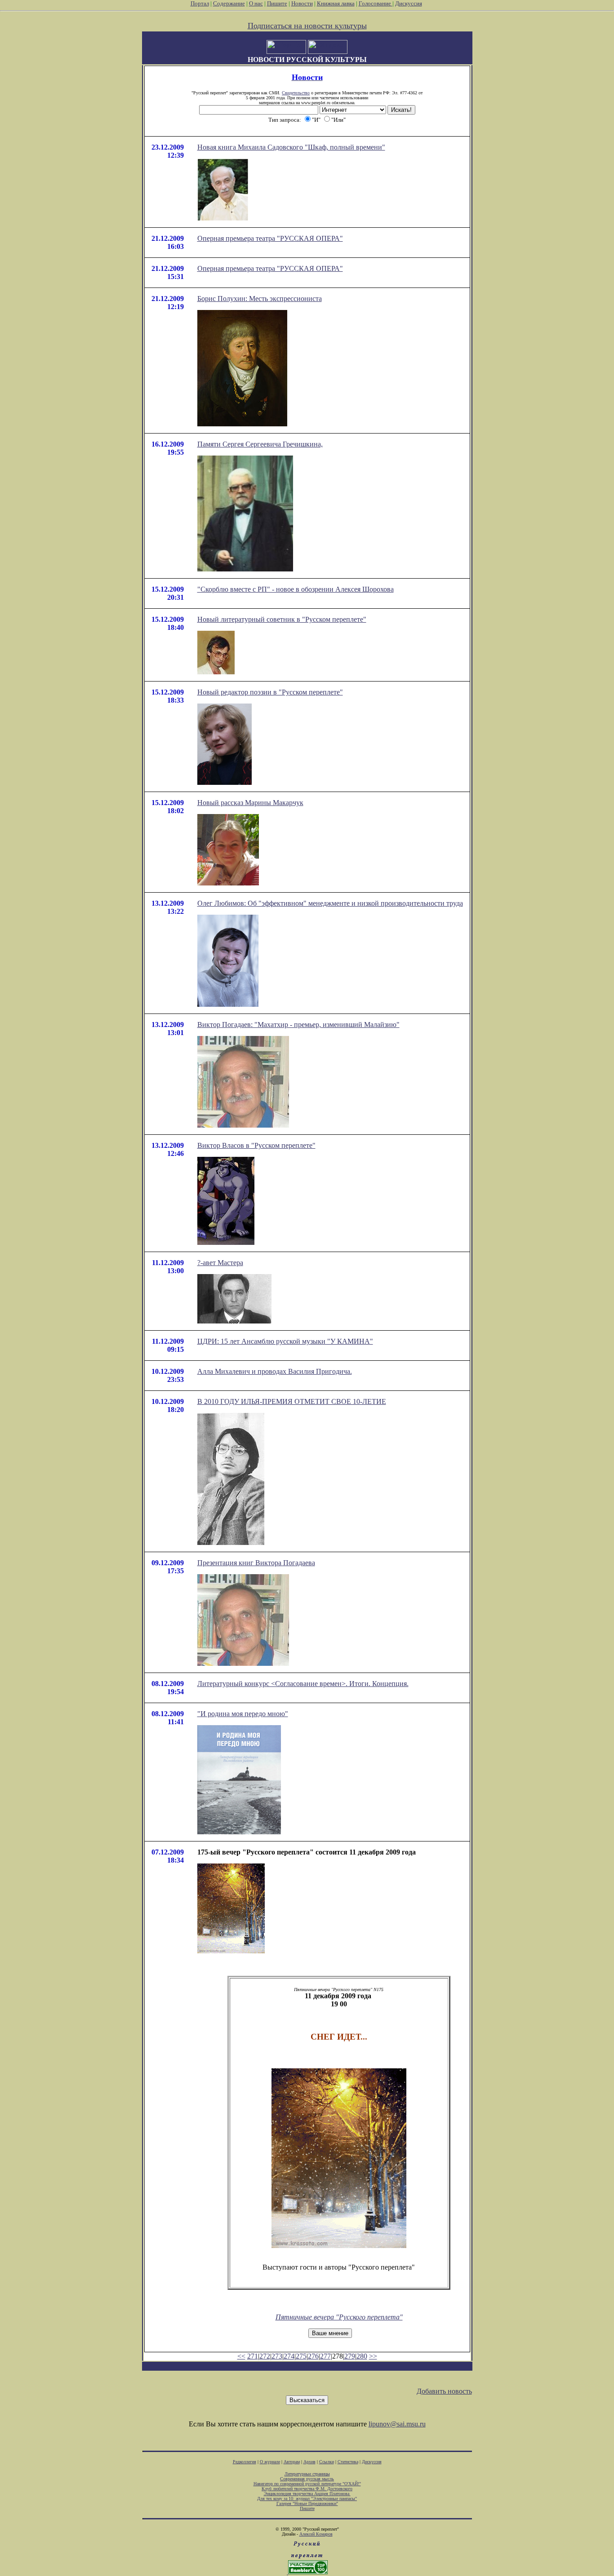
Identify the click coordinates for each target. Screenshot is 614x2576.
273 (277, 2356)
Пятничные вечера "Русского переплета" (339, 2317)
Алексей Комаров (316, 2534)
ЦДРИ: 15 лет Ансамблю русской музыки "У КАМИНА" (285, 1341)
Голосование (376, 3)
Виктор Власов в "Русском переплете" (256, 1145)
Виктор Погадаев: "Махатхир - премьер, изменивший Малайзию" (298, 1025)
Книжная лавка (336, 3)
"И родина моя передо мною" (243, 1714)
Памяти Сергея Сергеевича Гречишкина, (260, 444)
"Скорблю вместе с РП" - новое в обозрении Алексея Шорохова (296, 589)
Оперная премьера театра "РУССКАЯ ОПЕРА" (270, 238)
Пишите (277, 3)
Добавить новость (444, 2391)
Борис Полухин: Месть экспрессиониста (260, 299)
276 (313, 2356)
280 (362, 2356)
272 (265, 2356)
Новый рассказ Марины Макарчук (250, 803)
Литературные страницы (307, 2474)
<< (241, 2356)
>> (373, 2356)
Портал (200, 3)
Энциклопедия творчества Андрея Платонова (307, 2494)
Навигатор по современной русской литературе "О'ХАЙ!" (307, 2484)
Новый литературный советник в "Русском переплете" (282, 619)
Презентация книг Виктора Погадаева (256, 1563)
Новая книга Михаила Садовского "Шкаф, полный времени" (291, 147)
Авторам (292, 2462)
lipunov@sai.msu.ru (397, 2424)
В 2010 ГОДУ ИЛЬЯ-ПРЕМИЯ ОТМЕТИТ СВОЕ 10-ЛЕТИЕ (292, 1401)
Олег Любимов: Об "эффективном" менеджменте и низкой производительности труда (330, 903)
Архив (309, 2462)
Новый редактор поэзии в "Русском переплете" (270, 692)
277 (325, 2356)
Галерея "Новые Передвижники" (307, 2503)
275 (301, 2356)
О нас (256, 3)
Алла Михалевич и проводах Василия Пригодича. (275, 1371)
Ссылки (327, 2462)
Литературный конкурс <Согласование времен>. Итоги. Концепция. (303, 1684)
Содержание (229, 3)
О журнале (270, 2462)
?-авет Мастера (220, 1263)
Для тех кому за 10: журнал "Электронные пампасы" (307, 2499)
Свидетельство (296, 93)
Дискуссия (409, 3)
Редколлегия (245, 2462)
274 (289, 2356)
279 (350, 2356)
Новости (302, 3)
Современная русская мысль (307, 2479)
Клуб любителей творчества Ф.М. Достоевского (307, 2489)
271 (253, 2356)
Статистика (348, 2462)
